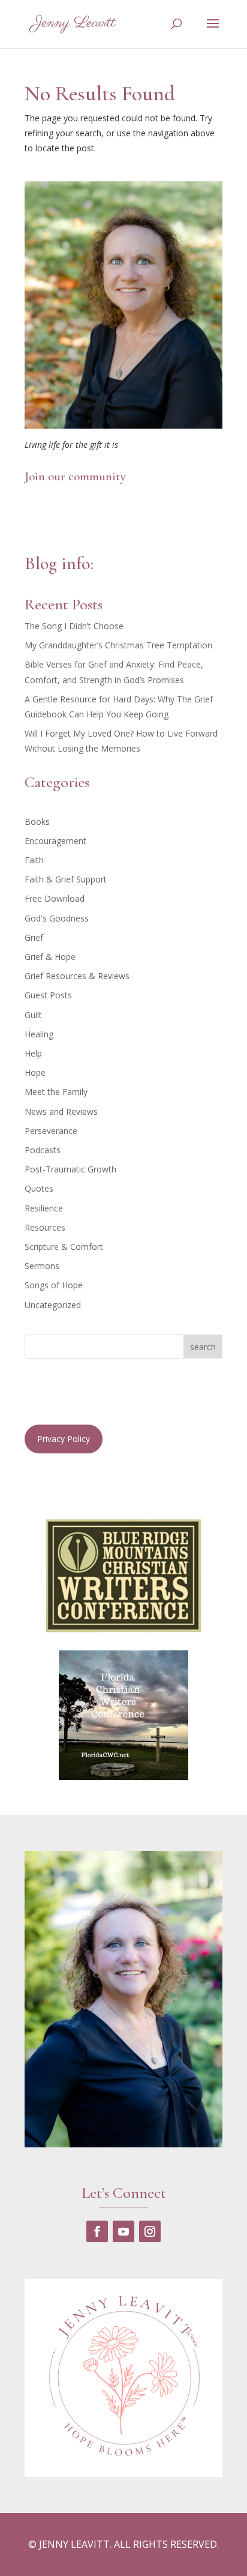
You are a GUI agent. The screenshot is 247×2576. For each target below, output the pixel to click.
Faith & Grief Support (66, 879)
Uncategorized (53, 1305)
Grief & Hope (50, 957)
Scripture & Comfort (64, 1247)
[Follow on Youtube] (123, 2231)
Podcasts (43, 1150)
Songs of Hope (54, 1285)
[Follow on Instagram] (150, 2231)
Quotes (39, 1188)
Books (37, 822)
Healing (39, 1034)
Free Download (55, 898)
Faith (34, 860)
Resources (45, 1227)
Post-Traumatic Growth (70, 1169)
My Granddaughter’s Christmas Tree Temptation (118, 645)
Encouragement (55, 841)
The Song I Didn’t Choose (74, 626)
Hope (35, 1072)
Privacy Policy (64, 1439)
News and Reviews (61, 1112)
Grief (34, 937)
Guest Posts (48, 995)
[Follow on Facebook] (97, 2231)
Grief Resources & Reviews (77, 976)
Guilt (33, 1015)
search (203, 1347)
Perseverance (51, 1131)
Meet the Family (56, 1092)
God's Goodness (57, 918)
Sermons (42, 1266)
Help (33, 1053)
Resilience (44, 1208)
